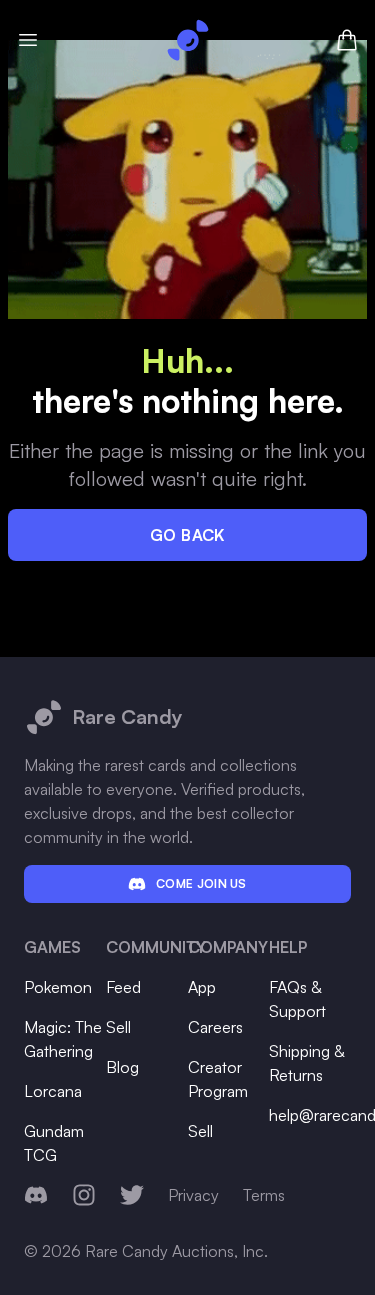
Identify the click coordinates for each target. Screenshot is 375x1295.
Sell (118, 1027)
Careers (215, 1027)
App (202, 987)
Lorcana (53, 1091)
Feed (123, 987)
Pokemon (58, 987)
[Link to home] (188, 40)
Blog (122, 1067)
